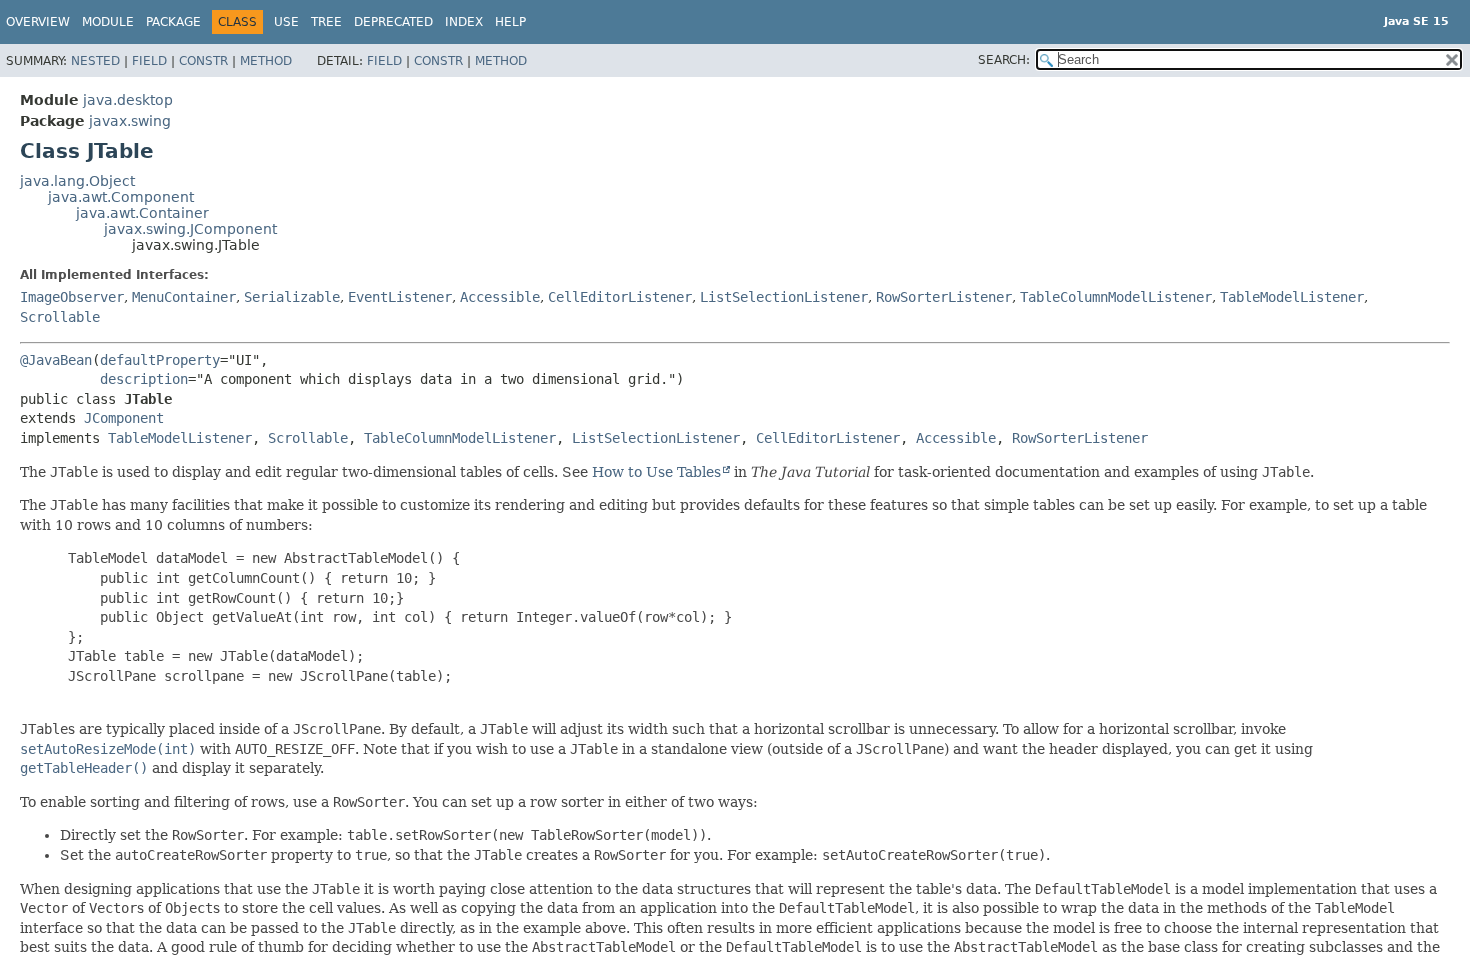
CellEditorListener (620, 297)
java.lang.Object (77, 181)
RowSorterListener (944, 297)
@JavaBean (56, 360)
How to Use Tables (656, 472)
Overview (38, 22)
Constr (203, 61)
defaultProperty (160, 360)
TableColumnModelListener (1116, 297)
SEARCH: (1004, 60)
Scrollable (60, 317)
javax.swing (130, 121)
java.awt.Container (142, 213)
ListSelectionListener (784, 297)
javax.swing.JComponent (190, 229)
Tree (326, 22)
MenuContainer (184, 297)
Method (266, 61)
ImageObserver (72, 297)
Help (510, 22)
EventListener (400, 297)
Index (464, 22)
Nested (95, 61)
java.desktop (128, 100)
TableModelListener (1292, 297)
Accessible (500, 297)
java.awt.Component (121, 197)
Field (149, 61)
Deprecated (393, 22)
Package (173, 22)
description (144, 379)
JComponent (124, 418)
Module (108, 22)
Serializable (292, 297)
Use (286, 22)
